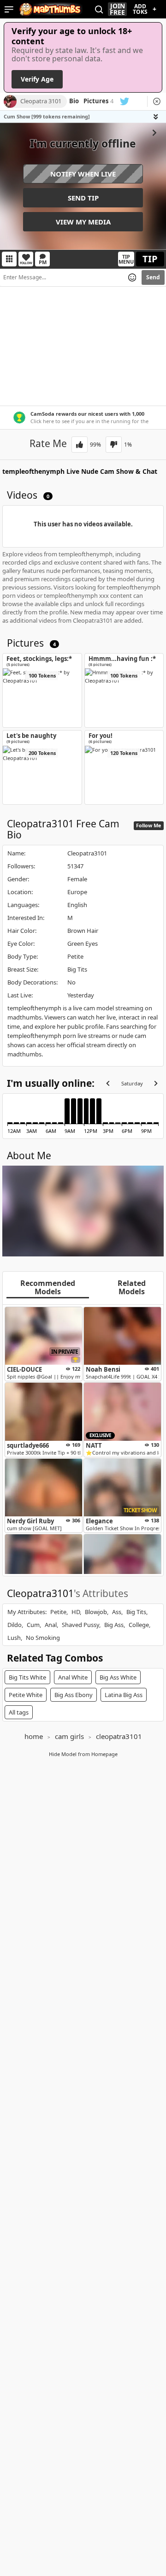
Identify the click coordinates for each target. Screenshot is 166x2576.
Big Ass (114, 1625)
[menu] (9, 9)
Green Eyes (83, 943)
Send (153, 277)
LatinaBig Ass (124, 1695)
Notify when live (83, 174)
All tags (19, 1712)
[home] (51, 9)
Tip (150, 259)
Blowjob (96, 1612)
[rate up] (80, 445)
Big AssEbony (74, 1695)
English (77, 905)
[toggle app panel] (157, 117)
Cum (33, 1625)
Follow (26, 263)
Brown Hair (83, 931)
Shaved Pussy (80, 1625)
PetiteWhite (26, 1695)
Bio (74, 101)
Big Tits (77, 969)
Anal (51, 1625)
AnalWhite (73, 1677)
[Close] (157, 101)
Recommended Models (48, 1288)
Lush (14, 1638)
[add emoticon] (132, 277)
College (139, 1625)
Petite (75, 956)
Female (77, 879)
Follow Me (149, 825)
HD (76, 1612)
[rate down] (114, 445)
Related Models (132, 1288)
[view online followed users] (99, 9)
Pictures (98, 101)
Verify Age (37, 79)
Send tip (83, 198)
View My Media (83, 222)
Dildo (15, 1625)
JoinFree (117, 9)
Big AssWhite (118, 1677)
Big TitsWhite (27, 1677)
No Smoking (43, 1638)
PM (43, 262)
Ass (117, 1612)
